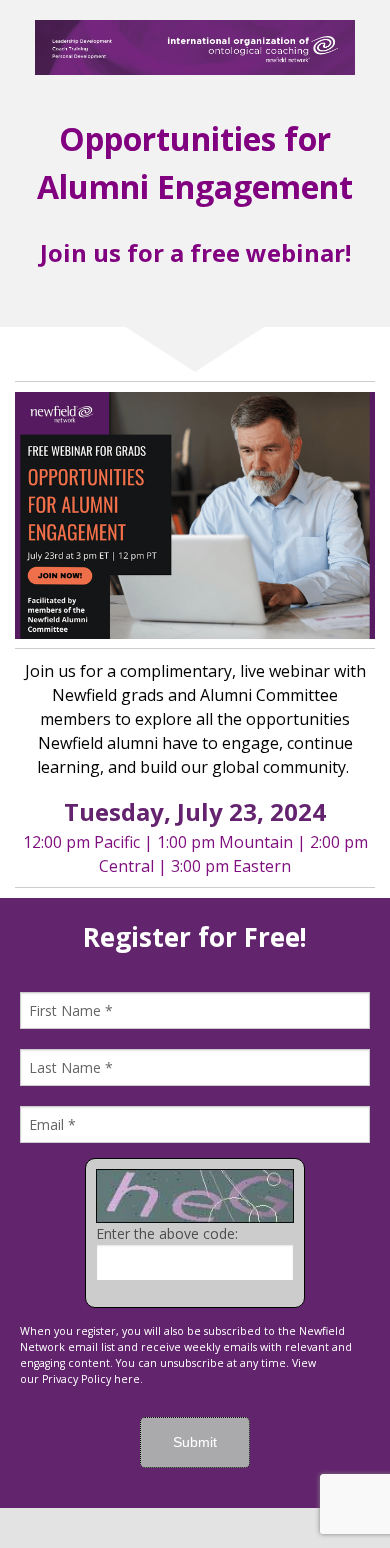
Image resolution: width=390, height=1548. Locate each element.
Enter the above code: (167, 1233)
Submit (195, 1442)
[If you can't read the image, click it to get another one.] (195, 1196)
